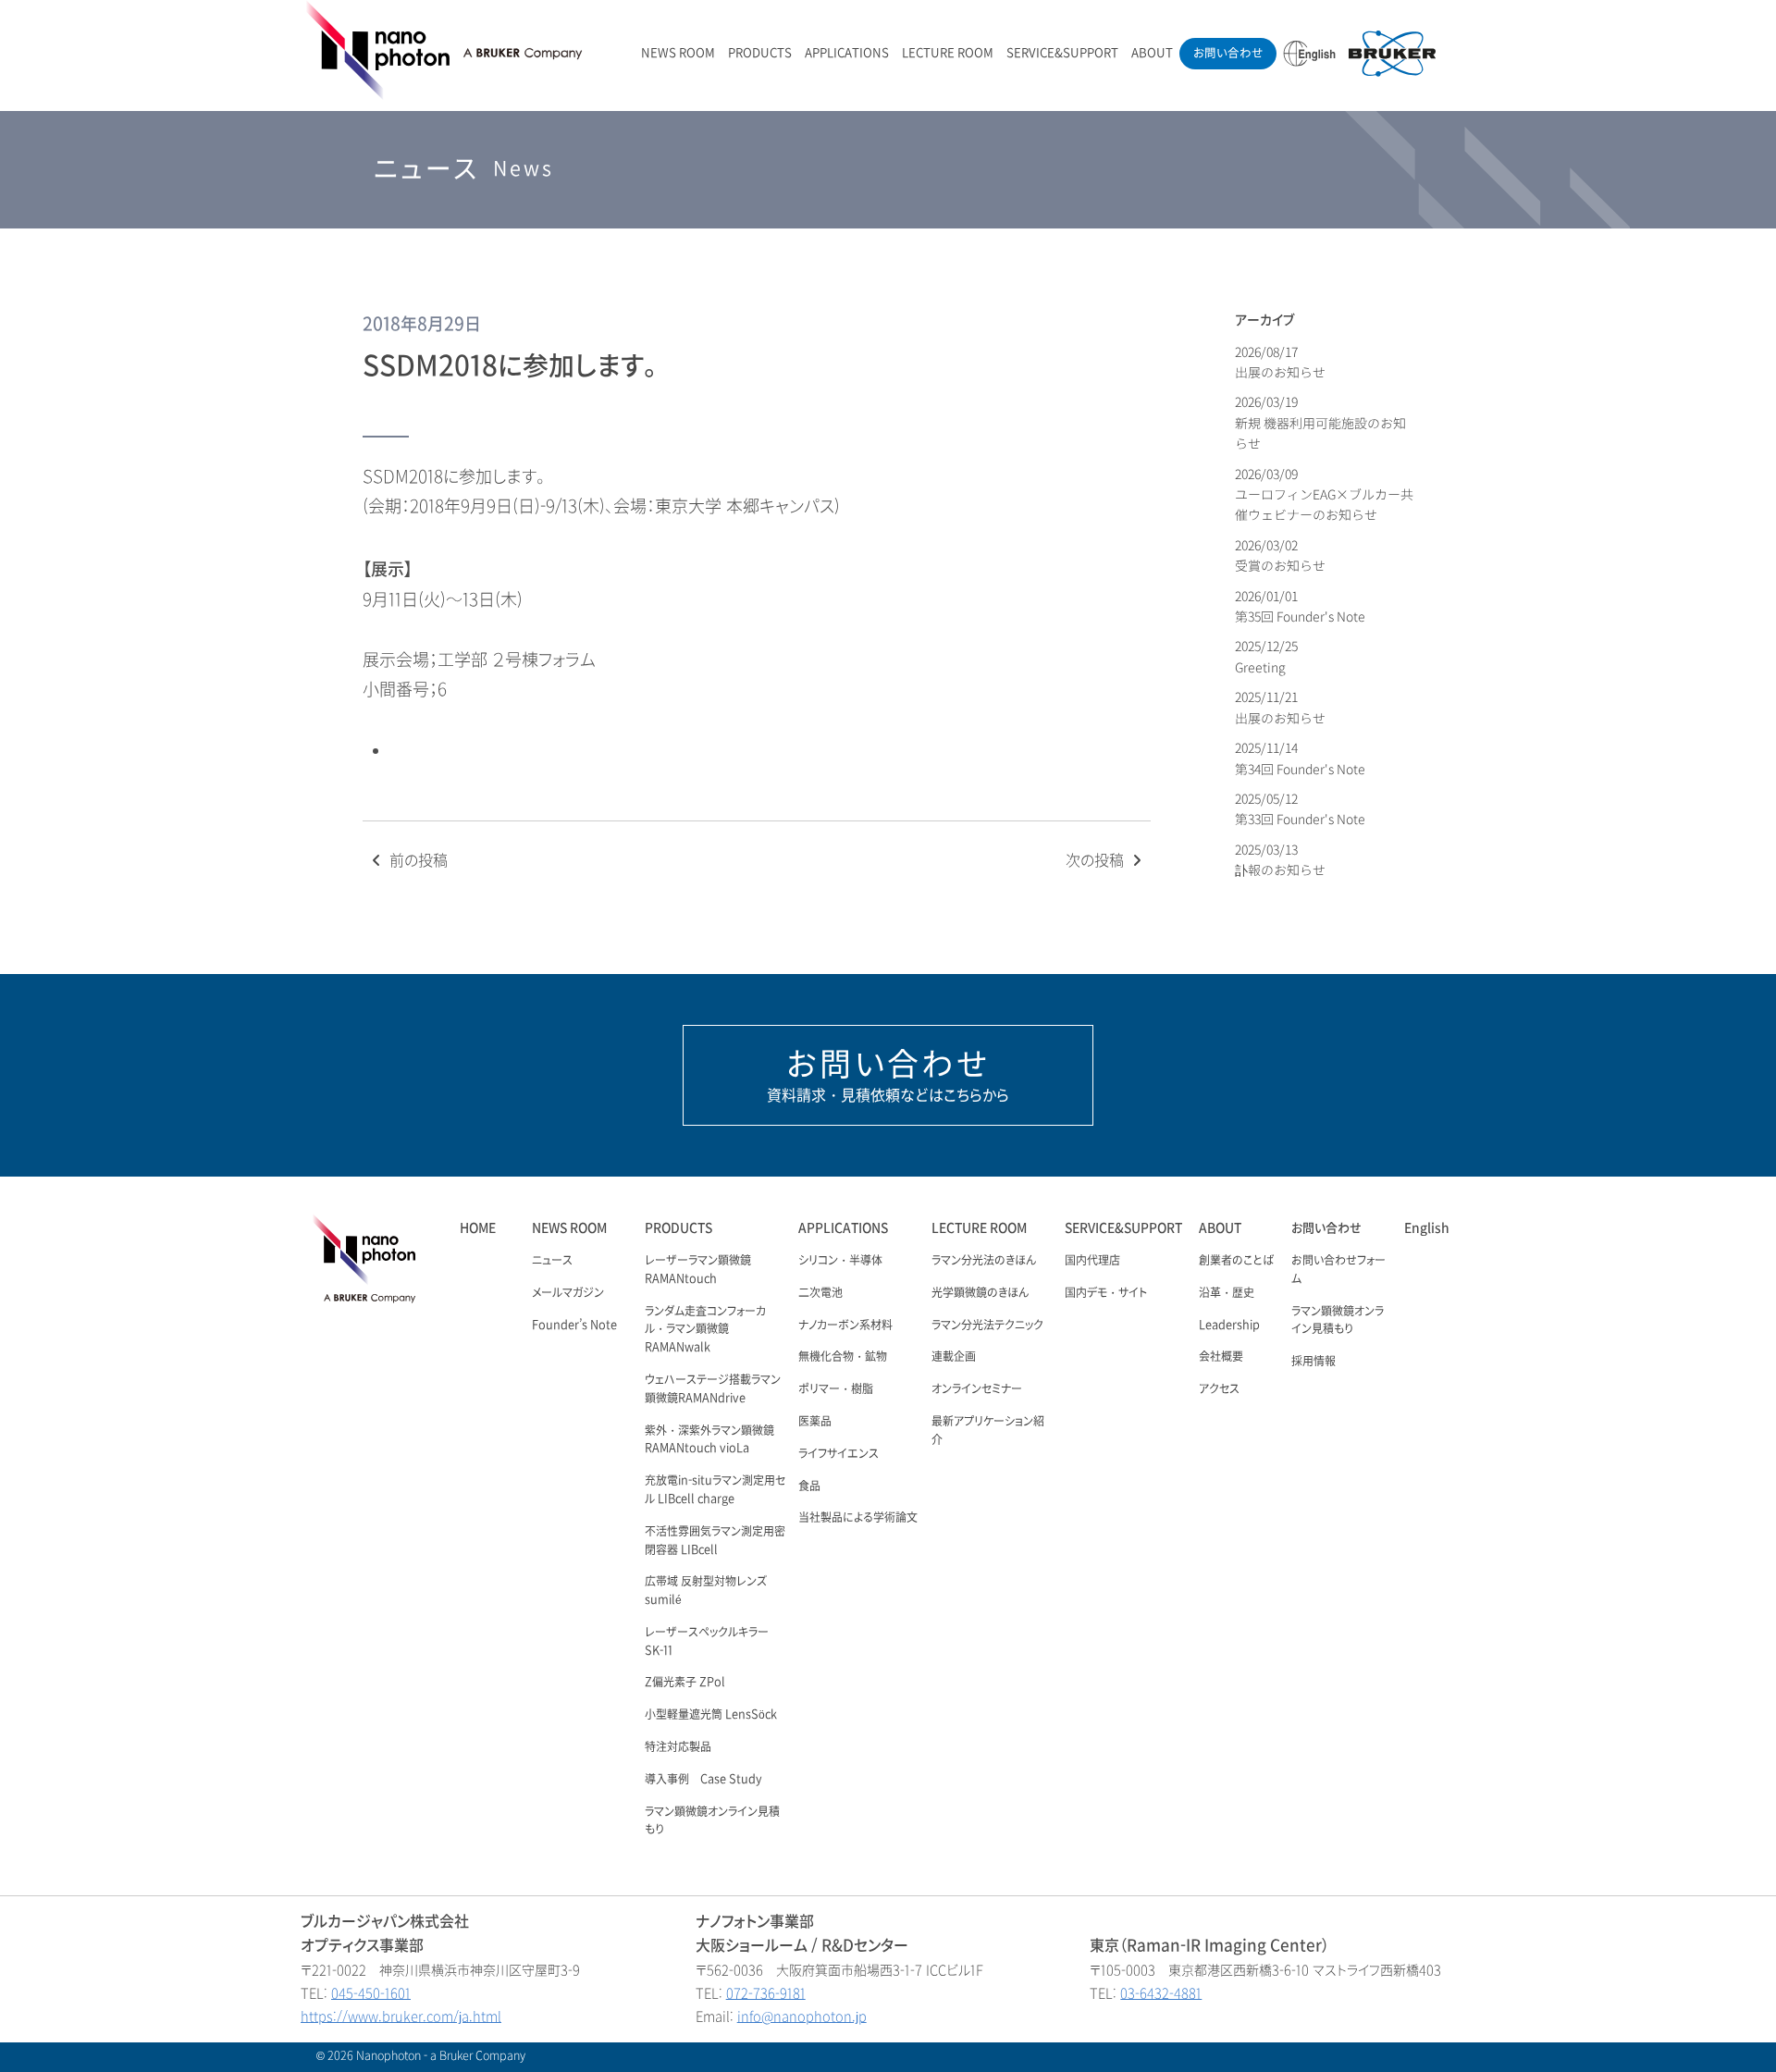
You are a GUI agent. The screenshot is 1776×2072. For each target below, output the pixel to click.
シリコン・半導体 (840, 1261)
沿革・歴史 (1227, 1293)
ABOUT (1152, 53)
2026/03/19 (1320, 423)
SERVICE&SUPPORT (1062, 53)
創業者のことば (1236, 1261)
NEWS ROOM (678, 53)
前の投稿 (417, 861)
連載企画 (954, 1357)
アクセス (1219, 1389)
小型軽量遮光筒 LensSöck (711, 1715)
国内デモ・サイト (1106, 1293)
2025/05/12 (1300, 809)
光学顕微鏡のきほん (980, 1293)
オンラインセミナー (977, 1389)
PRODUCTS (760, 53)
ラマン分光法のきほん (984, 1261)
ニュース (552, 1261)
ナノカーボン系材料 (845, 1326)
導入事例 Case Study (703, 1780)
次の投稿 (1097, 861)
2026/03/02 (1280, 555)
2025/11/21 (1280, 707)
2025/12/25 (1268, 656)
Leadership (1229, 1326)
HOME (478, 1228)
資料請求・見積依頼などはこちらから (888, 1075)
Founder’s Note (574, 1326)
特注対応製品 (678, 1747)
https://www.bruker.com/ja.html (401, 2017)
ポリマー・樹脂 (836, 1389)
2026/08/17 (1280, 362)
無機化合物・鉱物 (843, 1357)
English (1427, 1228)
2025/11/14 (1300, 758)
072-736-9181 (766, 1994)
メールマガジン (568, 1293)
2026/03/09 (1324, 495)
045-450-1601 (371, 1994)
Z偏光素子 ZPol (685, 1683)
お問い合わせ (1228, 53)
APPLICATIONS (847, 53)
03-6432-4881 (1161, 1994)
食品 (809, 1486)
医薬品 (815, 1422)
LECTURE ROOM (948, 53)
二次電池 (820, 1293)
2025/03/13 (1280, 860)
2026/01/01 (1300, 606)
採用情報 (1313, 1362)
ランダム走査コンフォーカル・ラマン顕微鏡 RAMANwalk (705, 1330)
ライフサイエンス (839, 1454)
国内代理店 (1092, 1261)
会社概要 (1221, 1357)
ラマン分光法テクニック (987, 1326)
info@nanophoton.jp (802, 2017)
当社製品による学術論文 (858, 1518)
